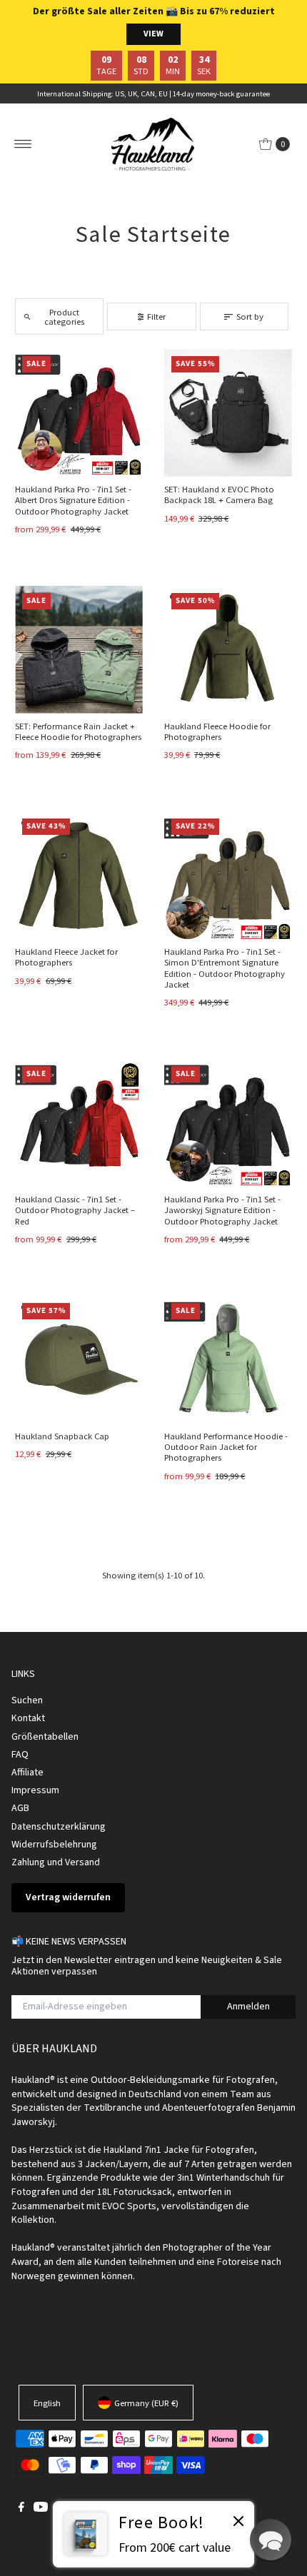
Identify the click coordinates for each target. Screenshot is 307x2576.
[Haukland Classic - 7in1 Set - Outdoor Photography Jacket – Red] (79, 1123)
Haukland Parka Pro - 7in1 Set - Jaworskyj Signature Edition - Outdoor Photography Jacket (222, 1210)
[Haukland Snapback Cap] (79, 1360)
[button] (271, 2540)
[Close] (238, 2523)
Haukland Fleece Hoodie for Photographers (217, 731)
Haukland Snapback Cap (62, 1436)
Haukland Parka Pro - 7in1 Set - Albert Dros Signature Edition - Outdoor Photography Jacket (73, 500)
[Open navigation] (23, 144)
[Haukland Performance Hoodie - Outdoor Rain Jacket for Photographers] (228, 1360)
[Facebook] (21, 2508)
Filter (156, 316)
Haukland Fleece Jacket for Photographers (66, 957)
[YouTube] (41, 2508)
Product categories (64, 316)
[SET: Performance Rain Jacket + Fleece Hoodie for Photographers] (79, 650)
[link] (153, 2534)
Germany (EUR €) (146, 2403)
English (47, 2403)
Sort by (250, 316)
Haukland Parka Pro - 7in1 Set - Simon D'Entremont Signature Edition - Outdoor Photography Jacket (225, 968)
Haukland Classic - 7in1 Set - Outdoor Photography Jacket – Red (75, 1210)
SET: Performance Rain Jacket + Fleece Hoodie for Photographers (78, 731)
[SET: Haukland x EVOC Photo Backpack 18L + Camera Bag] (228, 413)
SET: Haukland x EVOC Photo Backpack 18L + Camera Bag (219, 494)
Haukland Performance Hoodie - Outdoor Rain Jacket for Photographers (226, 1447)
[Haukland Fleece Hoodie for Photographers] (228, 650)
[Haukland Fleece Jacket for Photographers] (79, 875)
